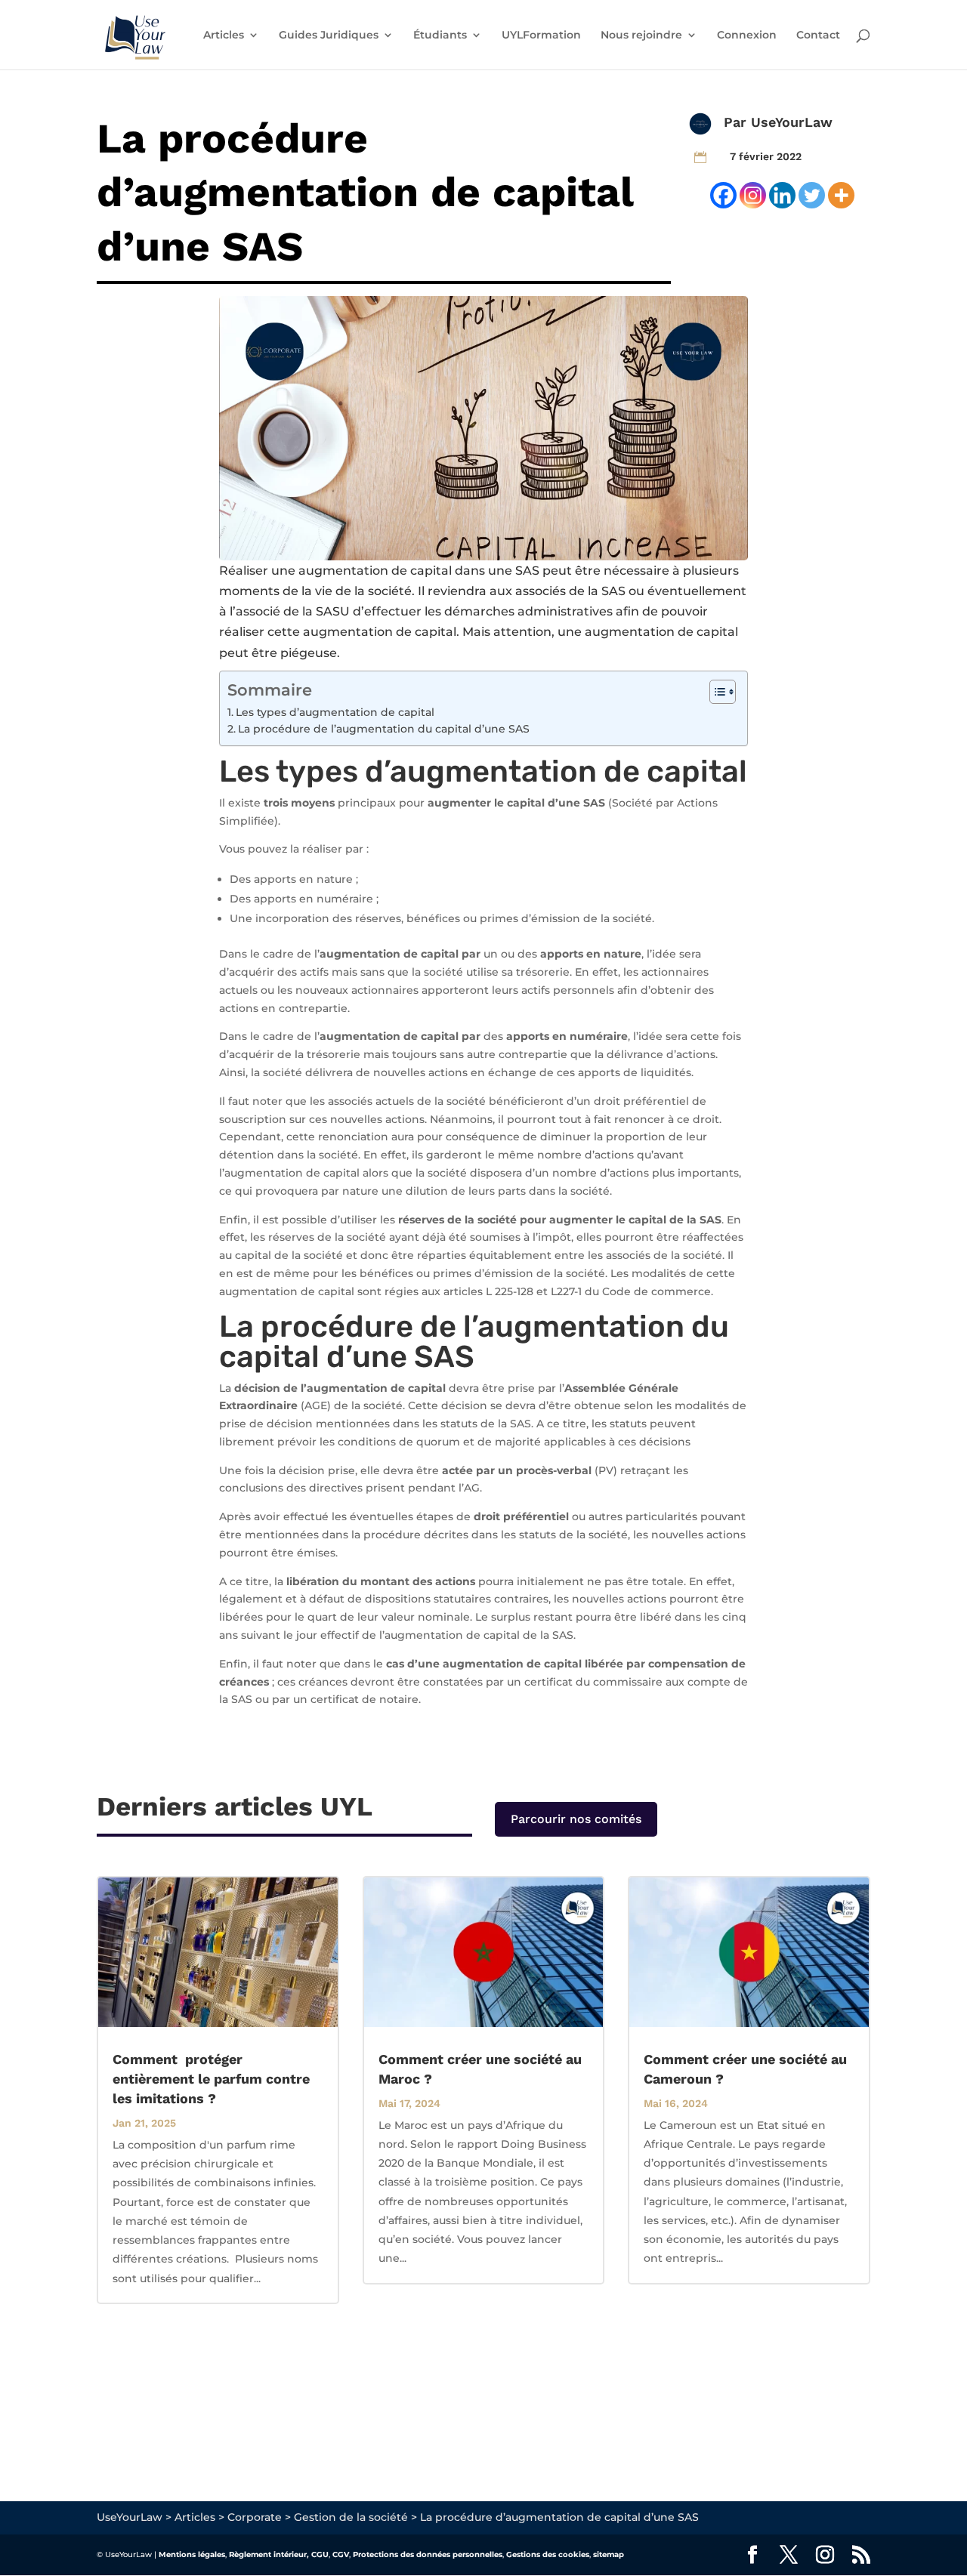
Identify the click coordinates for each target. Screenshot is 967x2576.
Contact (818, 35)
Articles (224, 35)
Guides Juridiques (329, 35)
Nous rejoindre (641, 35)
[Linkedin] (782, 195)
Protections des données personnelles (428, 2554)
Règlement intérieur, (269, 2554)
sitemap (609, 2554)
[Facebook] (723, 195)
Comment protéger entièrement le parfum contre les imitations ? (211, 2079)
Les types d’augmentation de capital (335, 712)
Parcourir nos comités (576, 1819)
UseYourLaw (792, 122)
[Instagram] (753, 195)
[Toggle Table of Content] (715, 692)
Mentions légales (192, 2554)
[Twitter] (812, 195)
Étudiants (440, 35)
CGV (341, 2554)
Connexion (747, 35)
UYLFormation (541, 35)
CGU (320, 2554)
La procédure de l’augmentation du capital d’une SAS (384, 729)
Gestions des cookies (548, 2554)
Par (737, 122)
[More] (841, 195)
